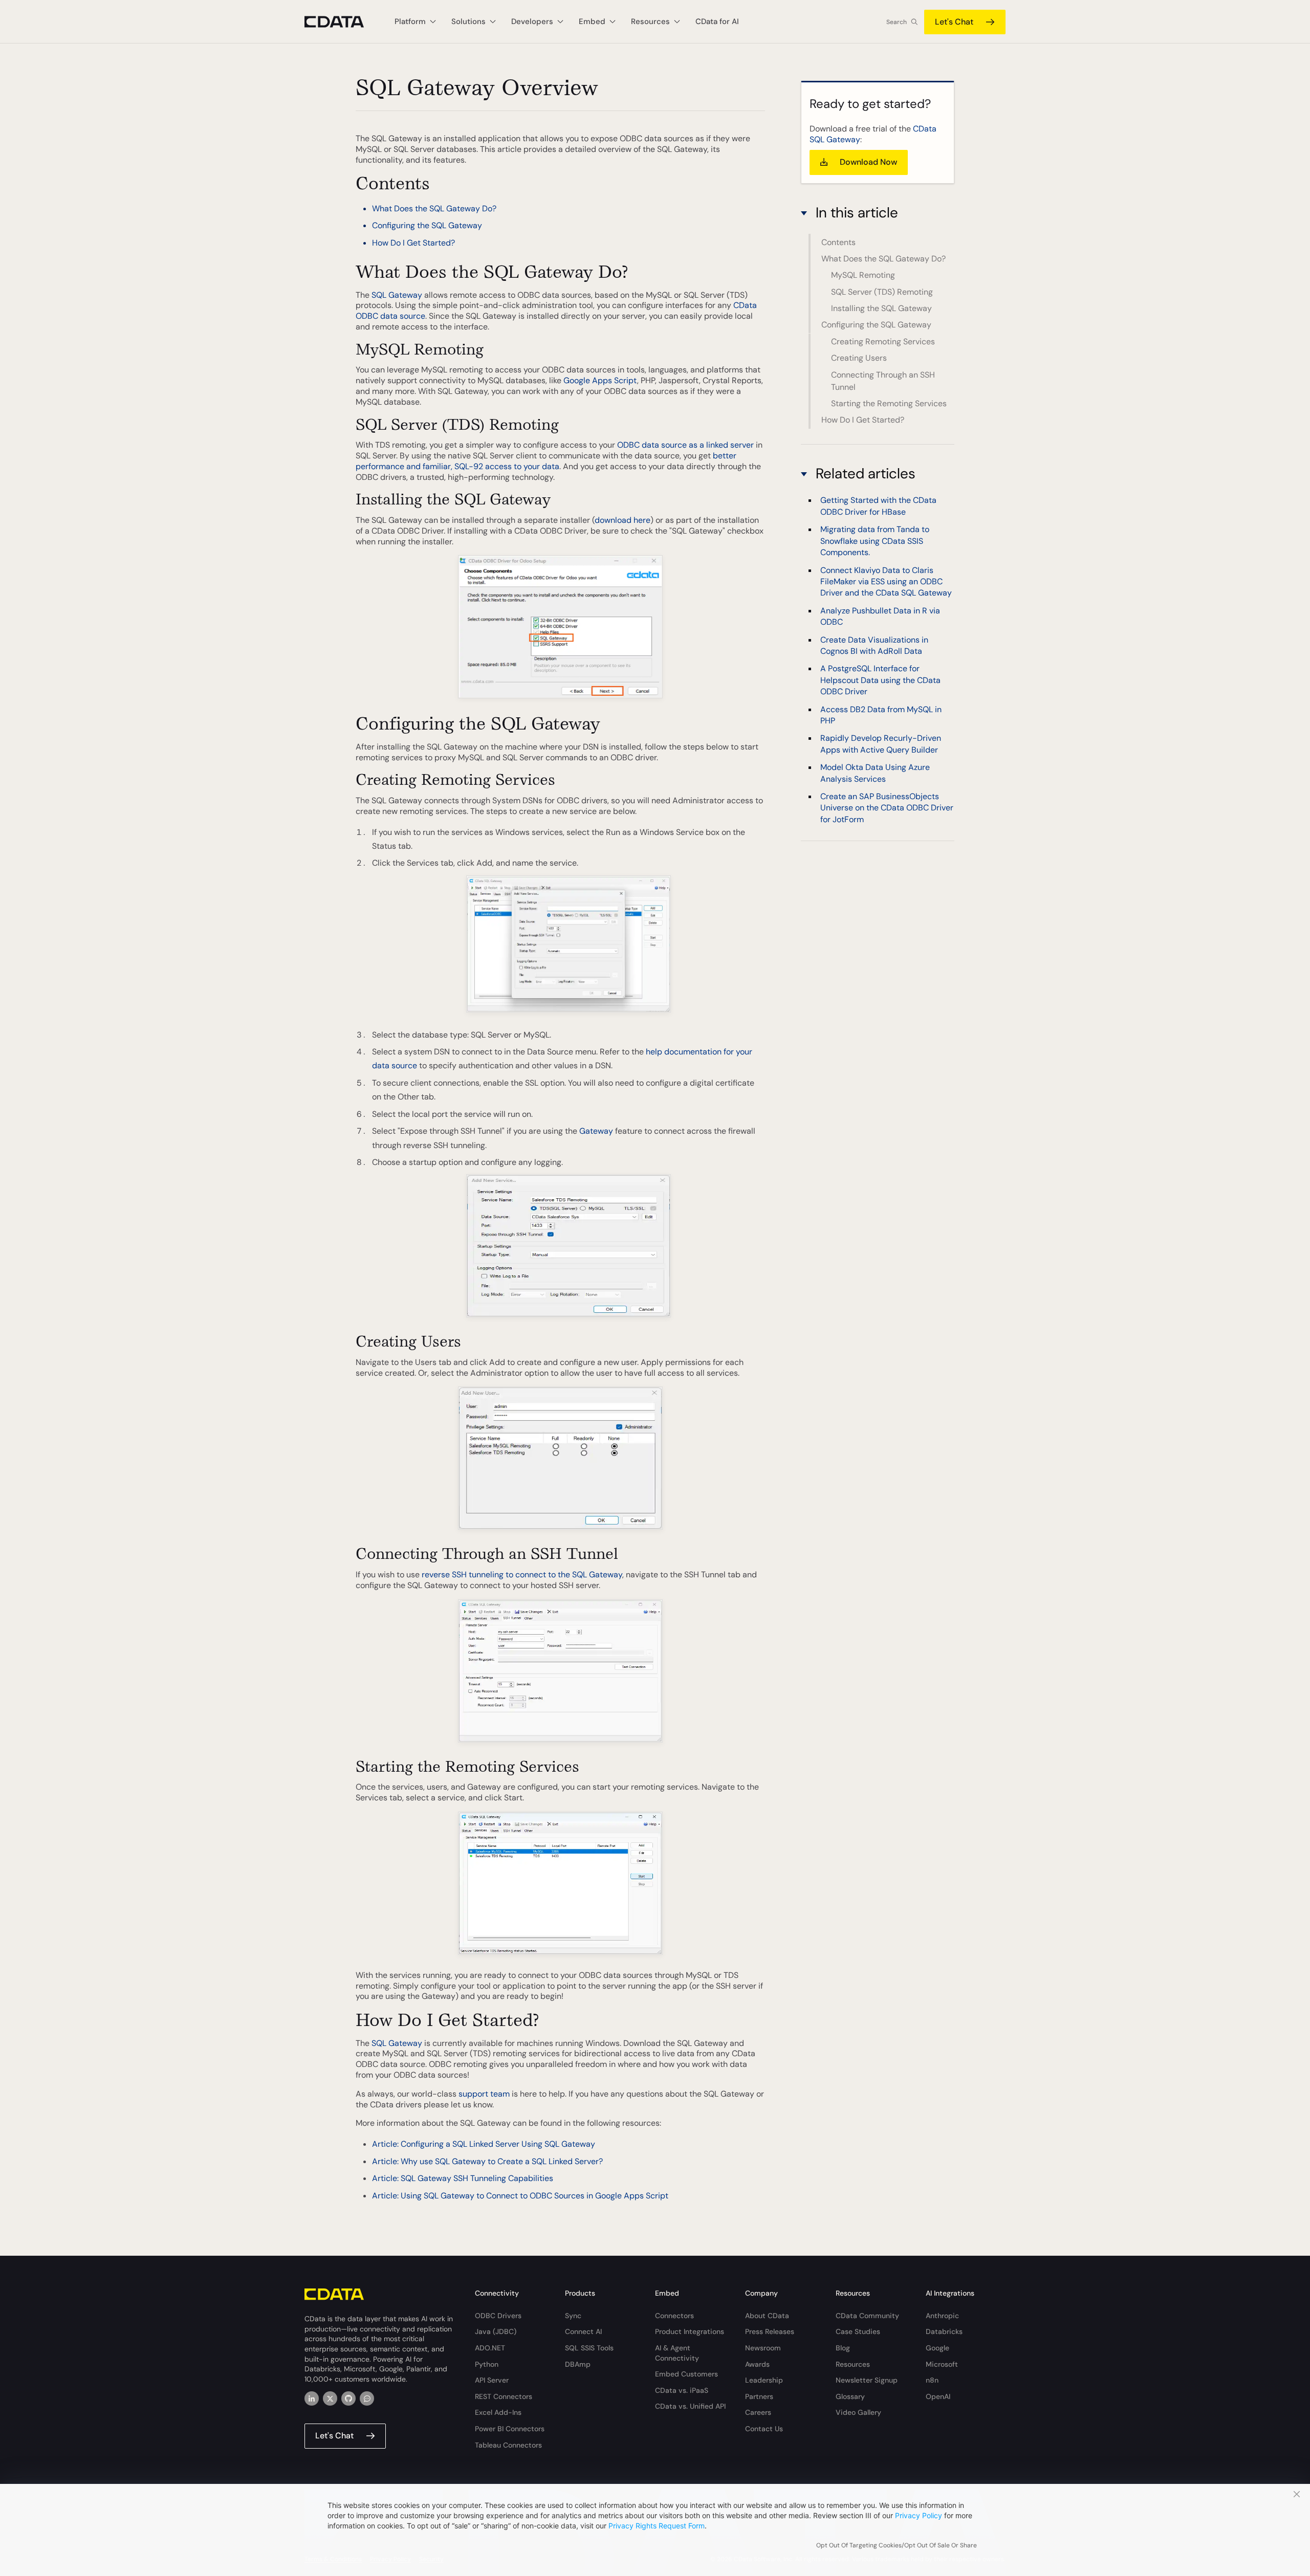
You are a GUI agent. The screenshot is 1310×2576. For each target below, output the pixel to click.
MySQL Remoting (863, 275)
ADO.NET (490, 2348)
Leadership (764, 2380)
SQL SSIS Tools (589, 2348)
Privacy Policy (919, 2515)
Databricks (944, 2331)
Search (897, 22)
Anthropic (942, 2316)
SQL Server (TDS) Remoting (882, 292)
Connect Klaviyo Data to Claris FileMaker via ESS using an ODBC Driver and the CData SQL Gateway (886, 581)
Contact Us (764, 2429)
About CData (767, 2316)
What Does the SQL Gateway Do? (434, 208)
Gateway (596, 1131)
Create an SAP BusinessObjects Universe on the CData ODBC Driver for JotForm (887, 808)
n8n (932, 2380)
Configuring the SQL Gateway (427, 225)
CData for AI (717, 21)
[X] (330, 2398)
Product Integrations (690, 2331)
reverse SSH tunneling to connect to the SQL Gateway (522, 1575)
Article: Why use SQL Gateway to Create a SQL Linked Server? (487, 2161)
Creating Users (859, 358)
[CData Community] (367, 2398)
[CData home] (342, 22)
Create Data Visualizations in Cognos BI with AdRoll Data (874, 645)
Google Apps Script (600, 380)
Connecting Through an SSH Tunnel (883, 381)
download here (623, 520)
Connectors (674, 2316)
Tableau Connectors (508, 2445)
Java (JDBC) (496, 2331)
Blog (843, 2348)
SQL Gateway (397, 295)
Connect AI (583, 2331)
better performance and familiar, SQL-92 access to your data (546, 461)
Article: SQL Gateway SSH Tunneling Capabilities (463, 2178)
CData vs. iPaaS (682, 2390)
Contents (838, 242)
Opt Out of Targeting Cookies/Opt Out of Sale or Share (897, 2545)
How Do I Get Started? (413, 243)
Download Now (868, 162)
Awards (757, 2364)
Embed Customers (686, 2374)
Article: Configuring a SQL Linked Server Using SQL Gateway (484, 2144)
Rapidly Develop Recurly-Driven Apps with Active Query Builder (881, 744)
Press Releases (770, 2331)
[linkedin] (312, 2398)
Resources (853, 2364)
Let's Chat (954, 22)
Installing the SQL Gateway (881, 308)
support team (484, 2094)
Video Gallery (858, 2412)
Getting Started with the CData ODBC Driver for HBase (878, 506)
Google (937, 2348)
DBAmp (578, 2364)
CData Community (867, 2316)
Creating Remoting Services (883, 342)
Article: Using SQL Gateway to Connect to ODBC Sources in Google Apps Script (520, 2196)
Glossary (850, 2396)
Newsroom (763, 2348)
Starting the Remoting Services (889, 403)
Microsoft (942, 2364)
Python (487, 2364)
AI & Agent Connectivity (677, 2353)
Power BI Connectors (510, 2429)
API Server (492, 2380)
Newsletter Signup (867, 2380)
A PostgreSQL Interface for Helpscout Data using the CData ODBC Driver (880, 680)
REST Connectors (504, 2396)
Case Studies (858, 2331)
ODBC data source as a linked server (685, 445)
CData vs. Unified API (690, 2406)
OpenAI (938, 2396)
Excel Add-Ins (498, 2412)
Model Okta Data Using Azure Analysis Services (875, 773)
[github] (348, 2398)
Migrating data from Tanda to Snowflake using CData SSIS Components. (875, 541)
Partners (759, 2396)
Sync (573, 2316)
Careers (758, 2412)
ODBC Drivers (498, 2316)
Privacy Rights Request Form (657, 2526)
